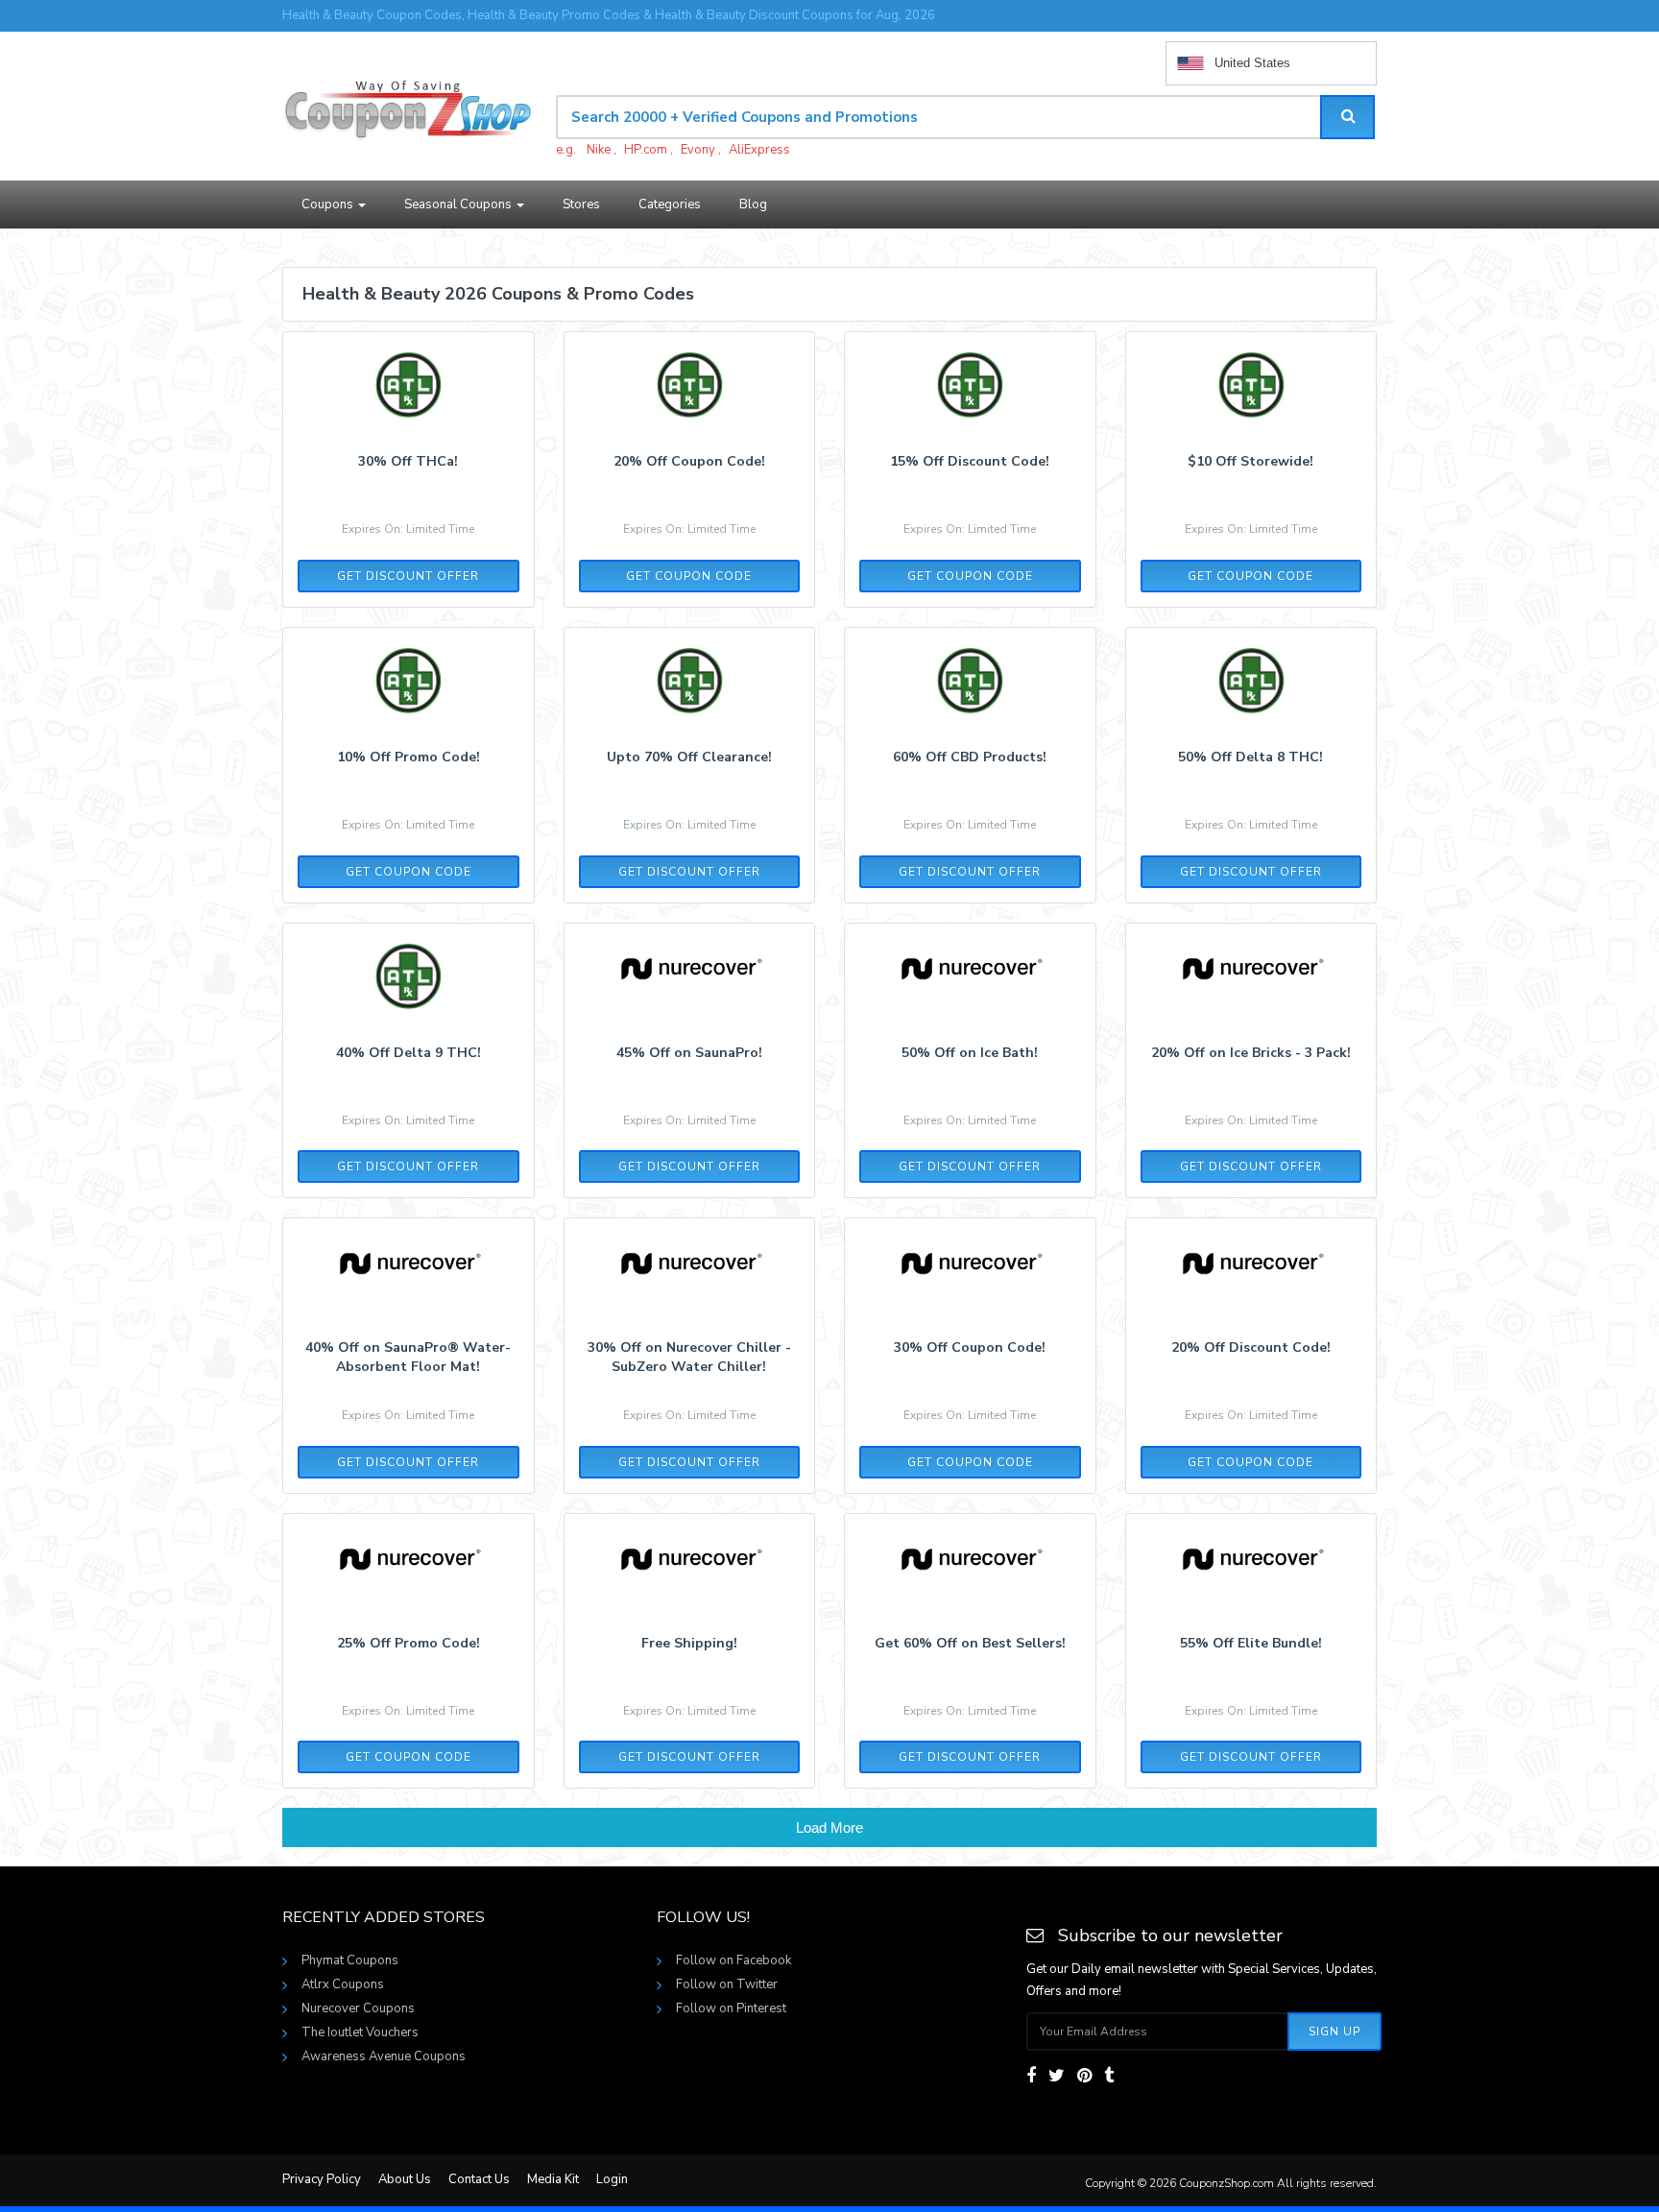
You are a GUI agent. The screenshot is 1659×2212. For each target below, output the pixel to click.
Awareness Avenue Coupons (384, 2056)
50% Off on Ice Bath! (970, 1053)
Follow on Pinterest (731, 2008)
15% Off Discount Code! (970, 461)
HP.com (646, 150)
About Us (405, 2179)
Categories (670, 204)
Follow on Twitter (727, 1984)
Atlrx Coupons (343, 1984)
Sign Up (1334, 2032)
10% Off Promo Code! (409, 757)
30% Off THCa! (408, 461)
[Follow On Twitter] (1057, 2076)
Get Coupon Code (689, 576)
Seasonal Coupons (459, 204)
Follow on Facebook (733, 1960)
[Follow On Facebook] (1031, 2076)
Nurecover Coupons (358, 2008)
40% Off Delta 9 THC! (409, 1053)
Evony (698, 150)
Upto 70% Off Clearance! (689, 757)
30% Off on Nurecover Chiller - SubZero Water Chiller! (689, 1357)
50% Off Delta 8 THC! (1250, 757)
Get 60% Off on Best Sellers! (970, 1643)
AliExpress (759, 150)
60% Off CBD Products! (970, 757)
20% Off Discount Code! (1251, 1347)
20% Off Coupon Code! (689, 461)
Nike (599, 150)
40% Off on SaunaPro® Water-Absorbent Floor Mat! (408, 1357)
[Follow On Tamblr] (1109, 2076)
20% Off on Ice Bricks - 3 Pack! (1251, 1053)
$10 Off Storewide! (1250, 461)
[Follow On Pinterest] (1084, 2076)
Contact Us (479, 2179)
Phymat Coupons (350, 1960)
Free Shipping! (689, 1643)
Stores (581, 204)
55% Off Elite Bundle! (1251, 1643)
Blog (753, 204)
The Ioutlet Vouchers (360, 2032)
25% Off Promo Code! (409, 1643)
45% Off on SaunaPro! (689, 1053)
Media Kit (553, 2179)
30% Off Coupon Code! (970, 1347)
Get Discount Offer (408, 576)
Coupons (329, 204)
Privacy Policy (322, 2179)
